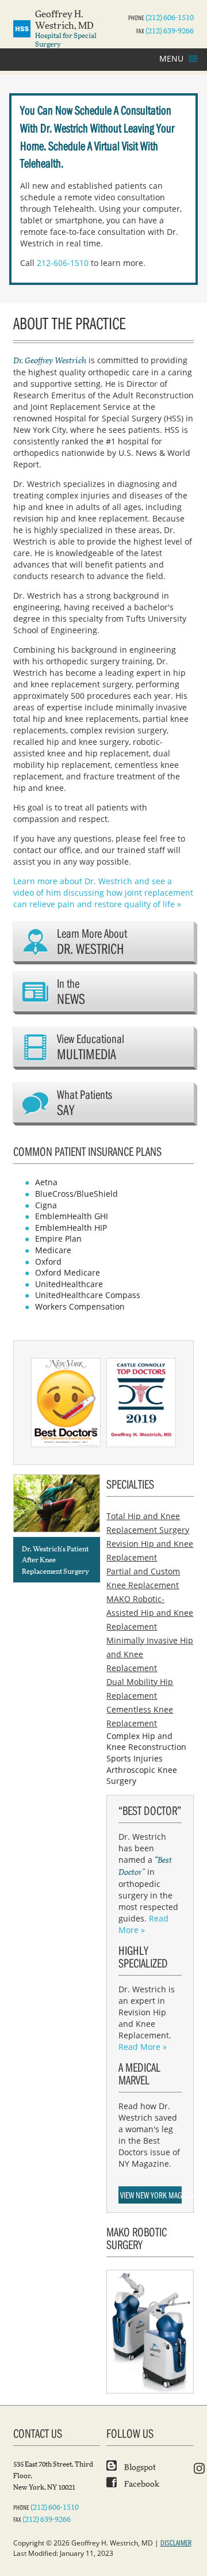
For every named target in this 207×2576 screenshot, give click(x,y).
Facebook (141, 2484)
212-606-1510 (63, 263)
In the (71, 992)
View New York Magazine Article (151, 2195)
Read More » (143, 1924)
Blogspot (139, 2468)
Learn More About (92, 941)
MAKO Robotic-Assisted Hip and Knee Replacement (150, 1613)
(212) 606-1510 (170, 18)
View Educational (91, 1047)
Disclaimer (176, 2543)
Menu (171, 58)
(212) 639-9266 (170, 31)
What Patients (85, 1103)
